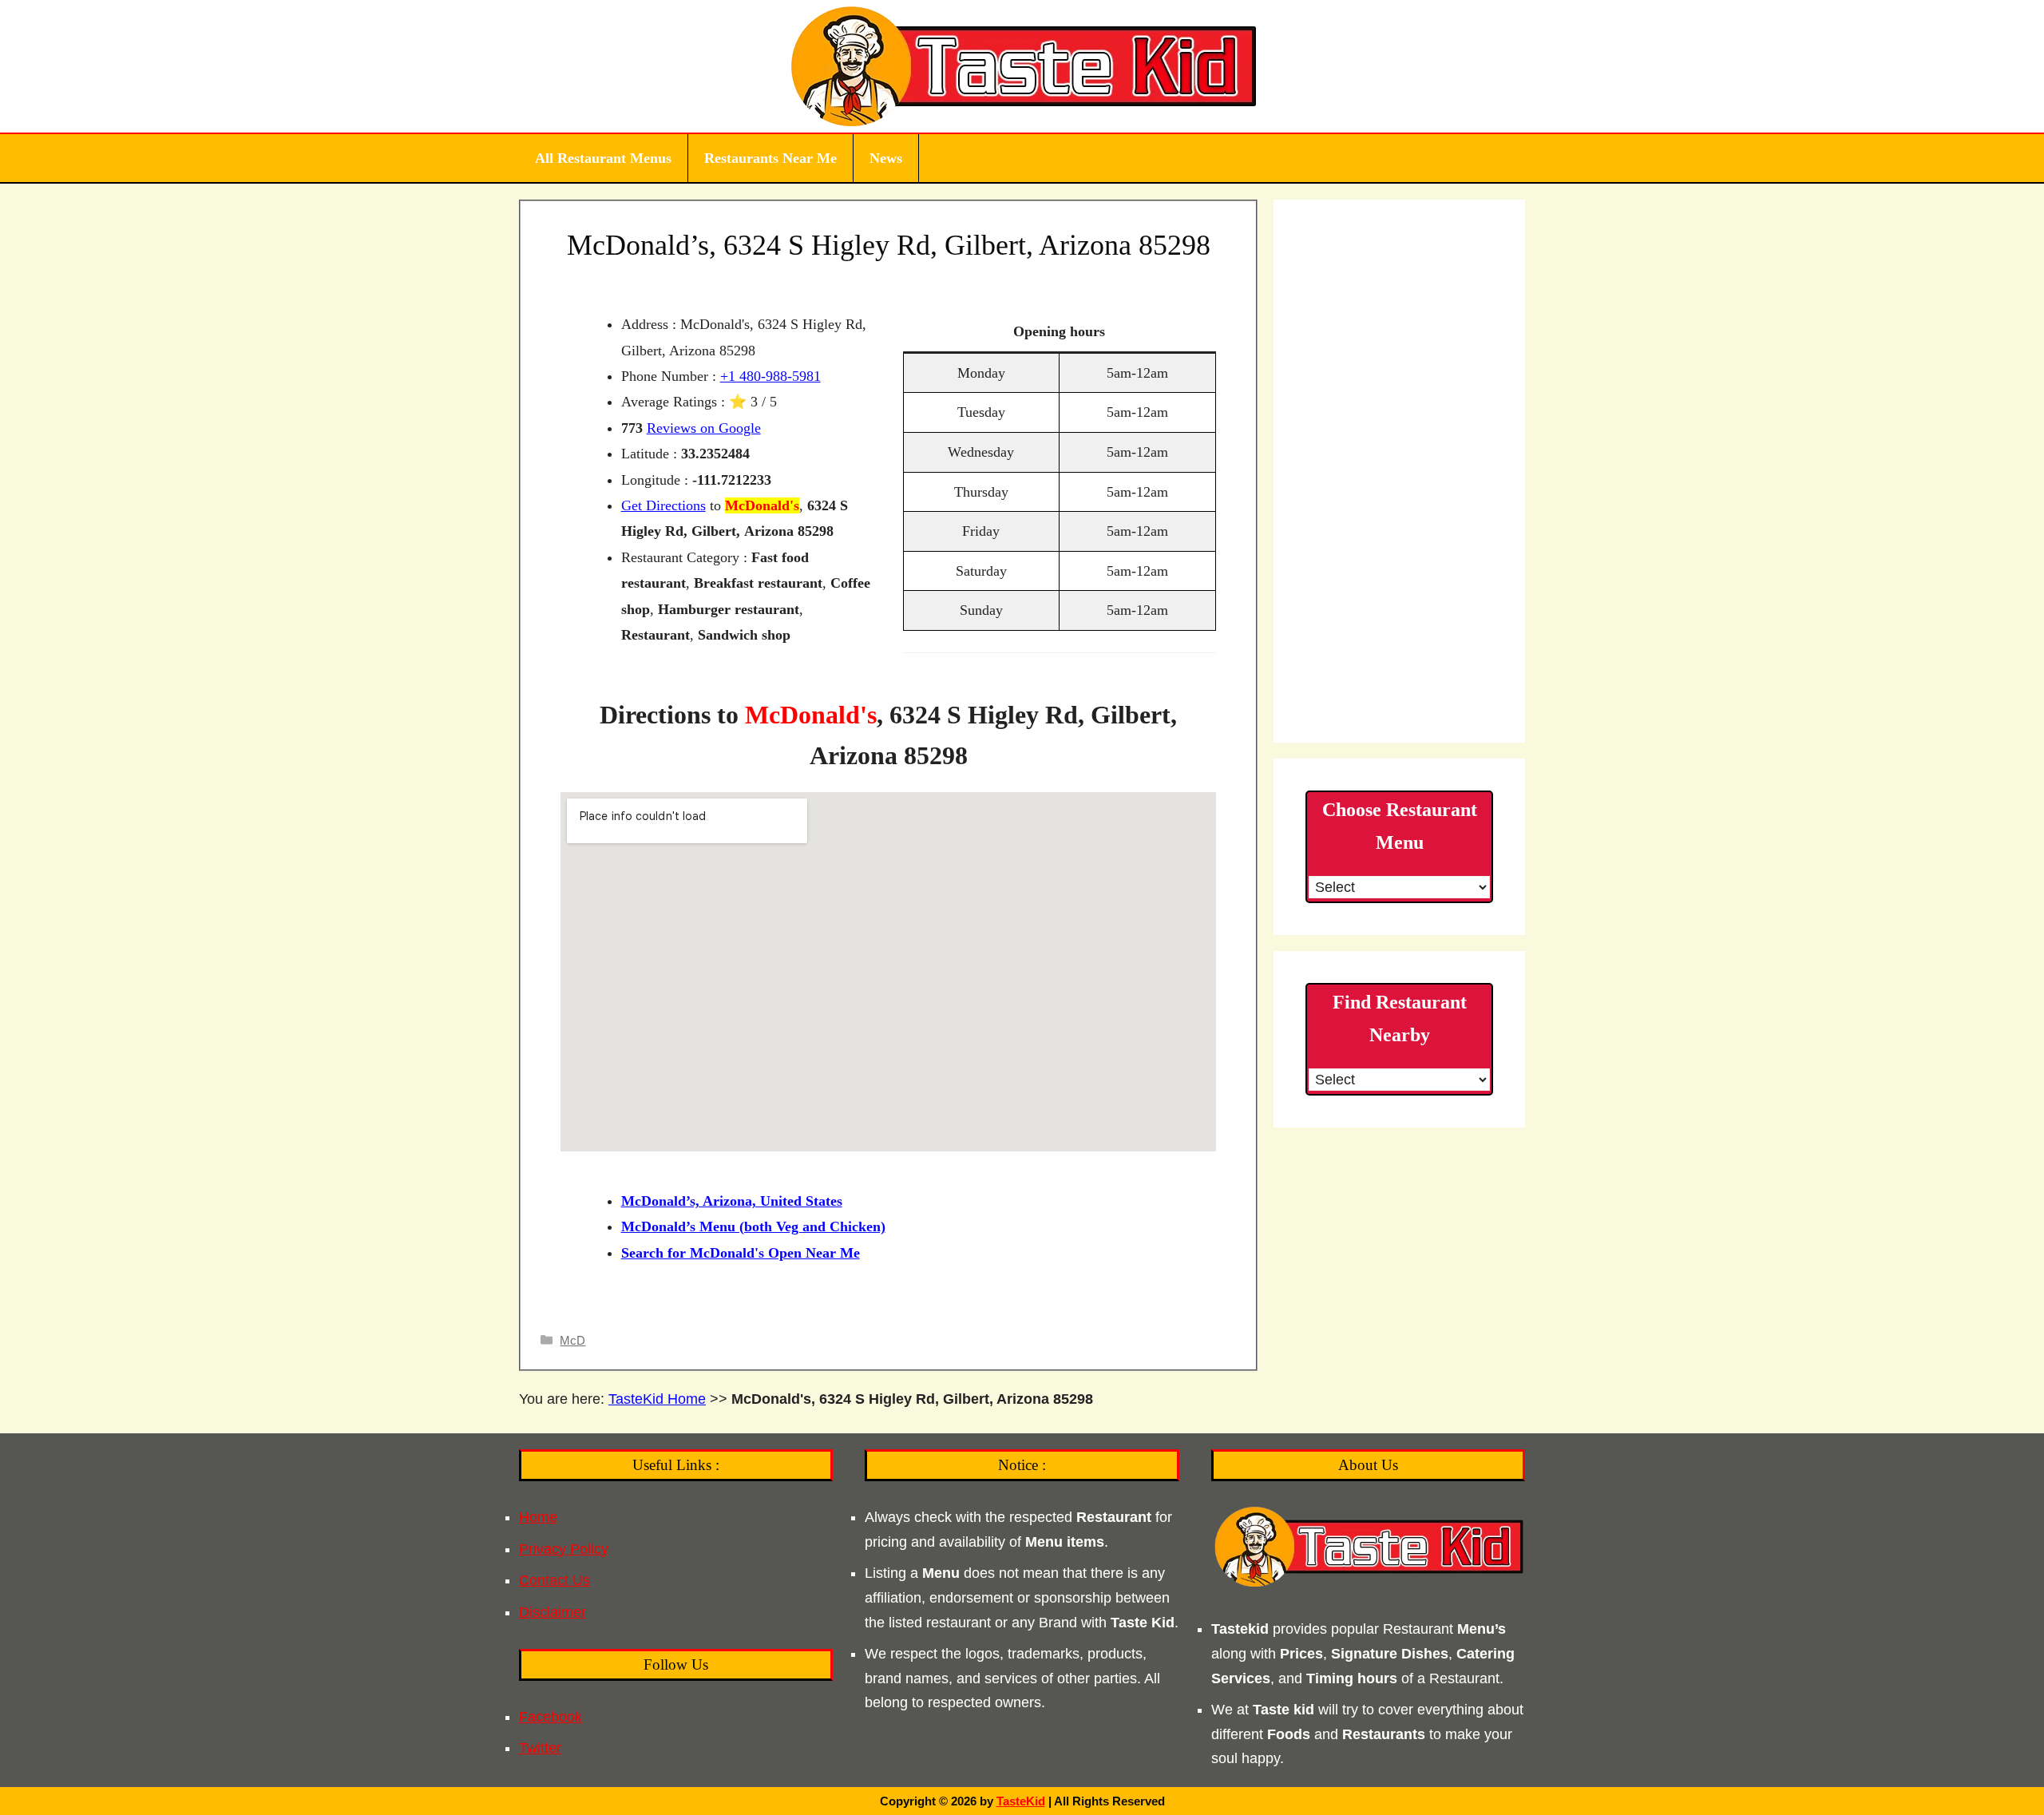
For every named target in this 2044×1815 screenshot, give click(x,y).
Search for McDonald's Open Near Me (741, 1253)
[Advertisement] (1399, 471)
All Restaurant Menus (603, 158)
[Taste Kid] (1022, 65)
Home (538, 1517)
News (886, 158)
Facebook (551, 1717)
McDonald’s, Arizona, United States (732, 1201)
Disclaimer (553, 1612)
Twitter (540, 1748)
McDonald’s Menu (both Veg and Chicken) (753, 1227)
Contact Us (555, 1580)
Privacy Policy (564, 1549)
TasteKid (1021, 1801)
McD (572, 1340)
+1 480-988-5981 (770, 376)
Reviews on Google (704, 428)
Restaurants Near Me (770, 158)
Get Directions (664, 505)
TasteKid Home (657, 1399)
